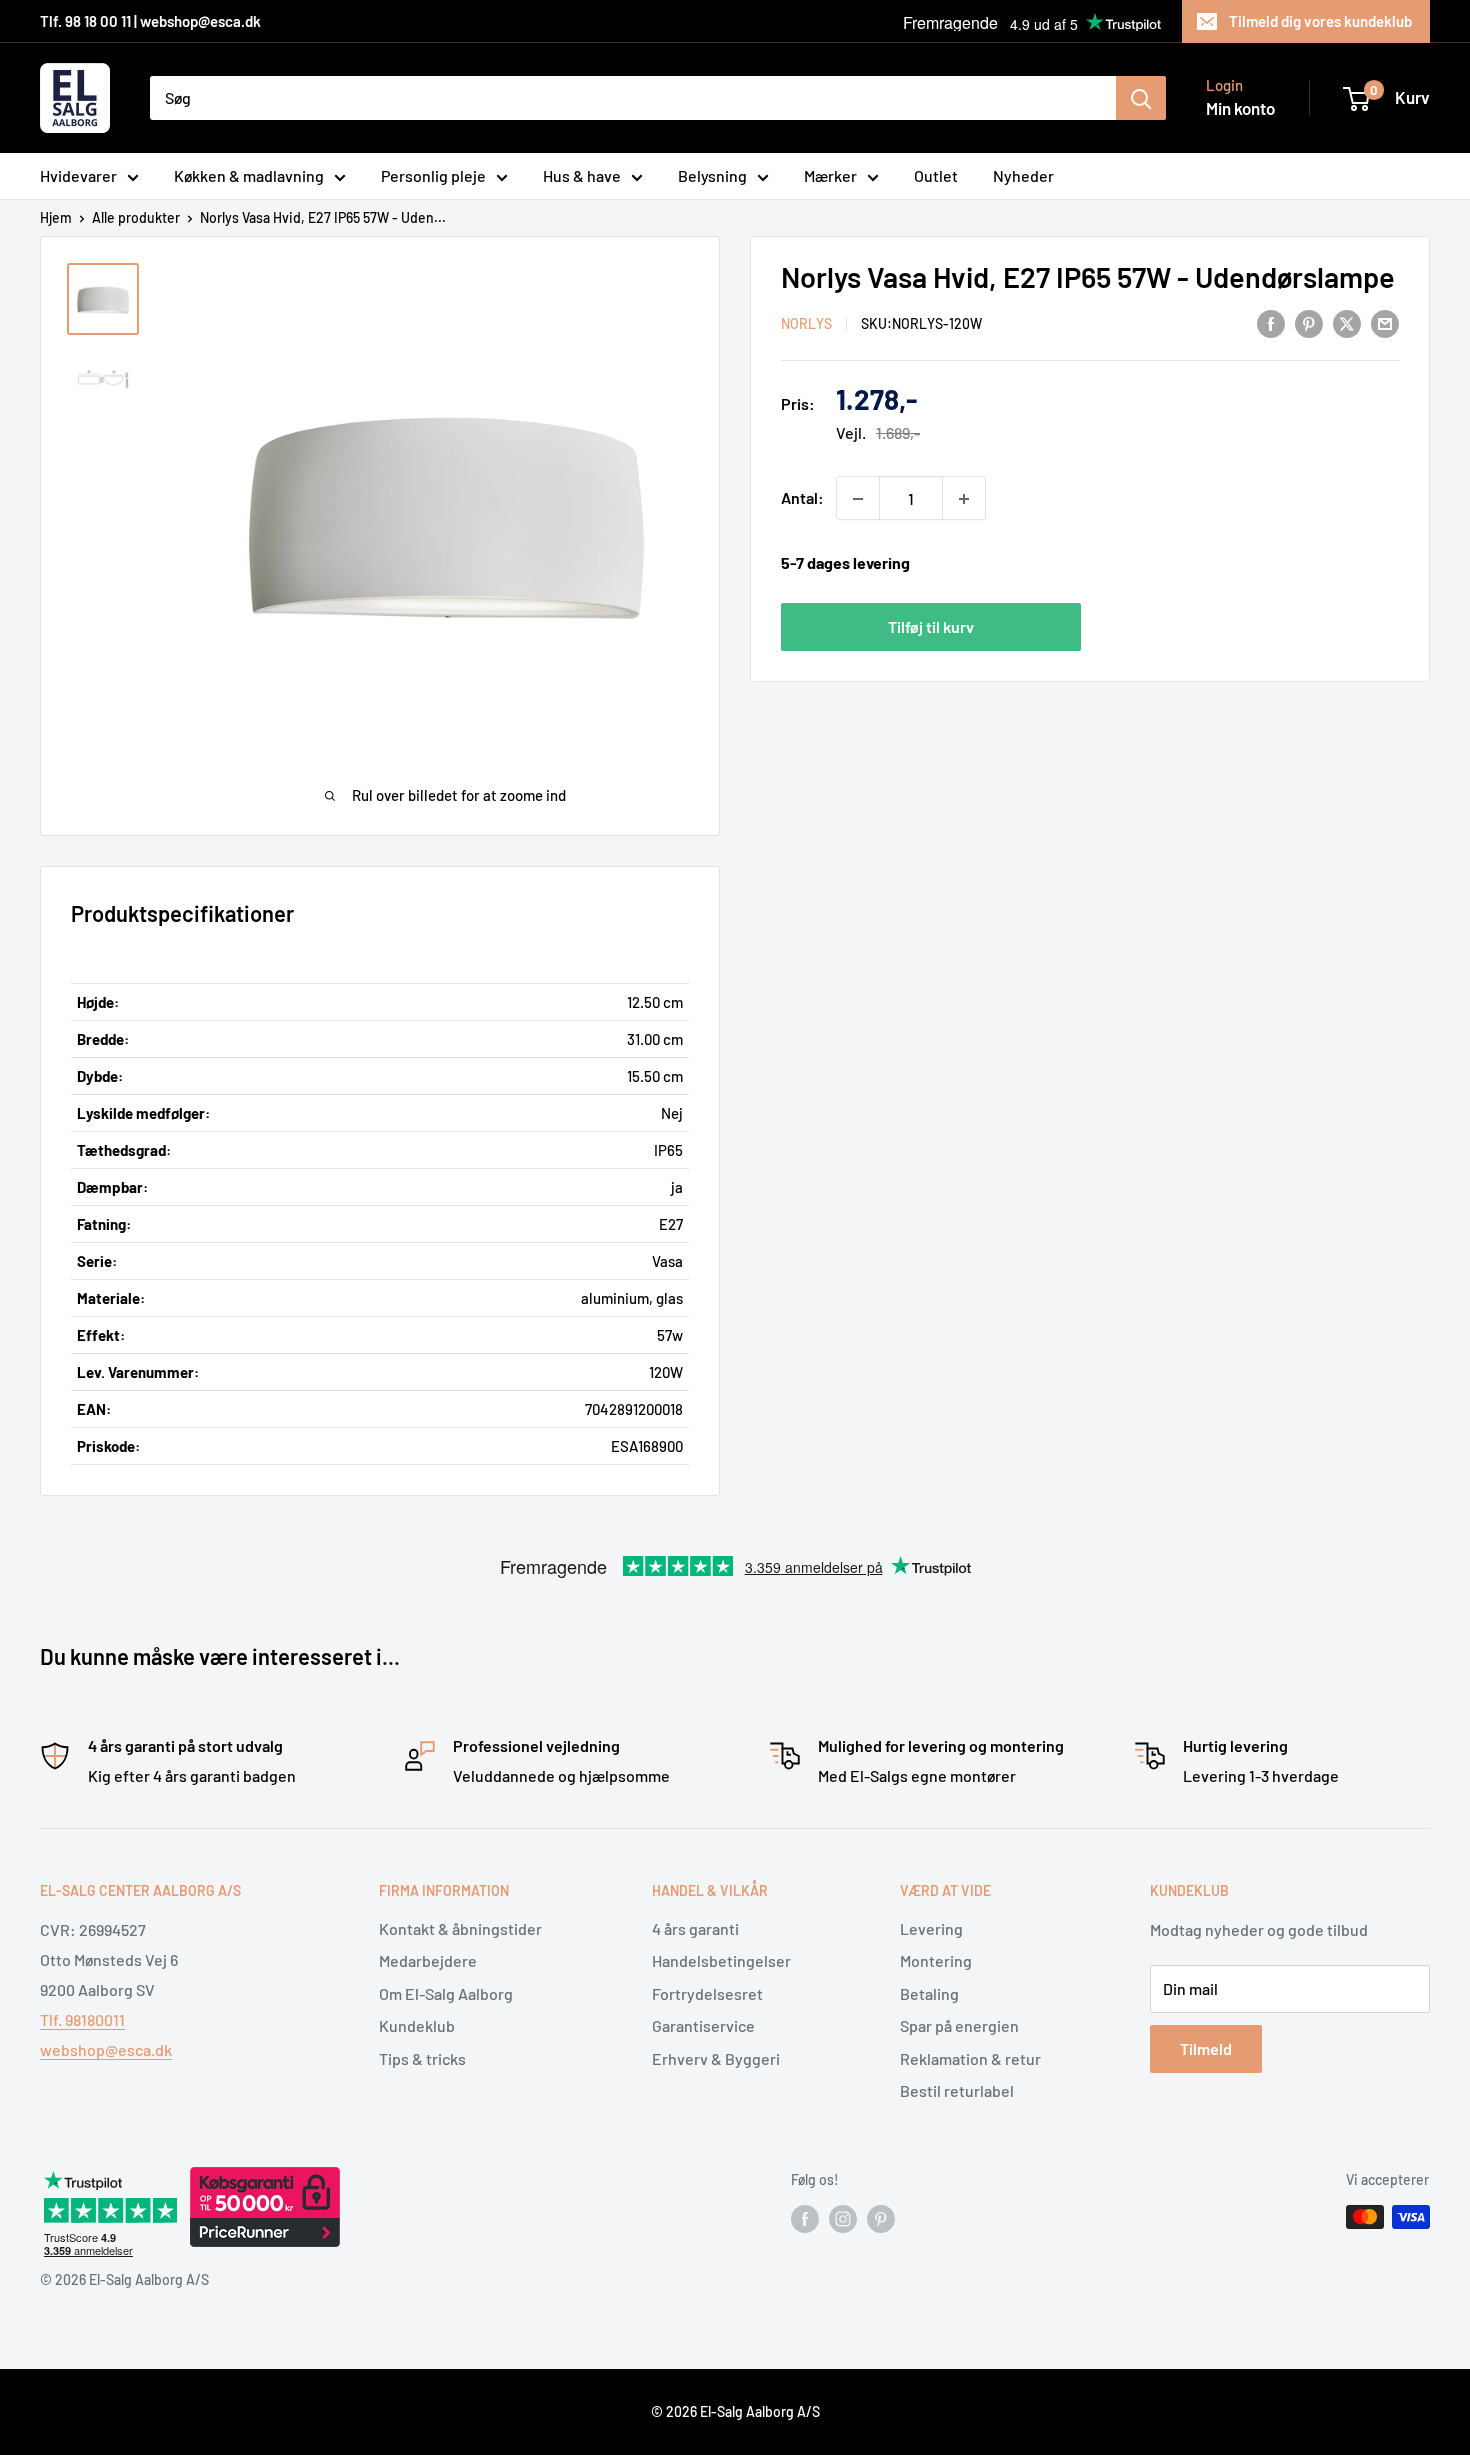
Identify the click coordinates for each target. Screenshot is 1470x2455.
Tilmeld (1206, 2048)
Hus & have (582, 175)
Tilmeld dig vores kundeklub (1320, 21)
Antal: (802, 498)
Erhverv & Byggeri (716, 2058)
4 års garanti (695, 1928)
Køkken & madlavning (249, 175)
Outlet (936, 175)
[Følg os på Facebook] (805, 2219)
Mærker (830, 175)
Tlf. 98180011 (82, 2019)
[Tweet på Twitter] (1347, 322)
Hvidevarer (78, 175)
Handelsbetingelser (721, 1960)
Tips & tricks (422, 2058)
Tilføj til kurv (931, 626)
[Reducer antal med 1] (858, 499)
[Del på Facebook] (1271, 322)
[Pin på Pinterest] (1309, 322)
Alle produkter (136, 217)
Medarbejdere (428, 1960)
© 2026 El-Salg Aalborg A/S (735, 2411)
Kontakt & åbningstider (460, 1928)
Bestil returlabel (957, 2090)
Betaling (929, 1993)
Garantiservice (703, 2025)
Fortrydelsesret (707, 1993)
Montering (936, 1960)
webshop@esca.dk (106, 2049)
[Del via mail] (1385, 322)
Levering (931, 1928)
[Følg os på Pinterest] (881, 2219)
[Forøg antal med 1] (964, 499)
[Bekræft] (1141, 98)
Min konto (1240, 108)
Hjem (56, 217)
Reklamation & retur (970, 2058)
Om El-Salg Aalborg (446, 1993)
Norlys (806, 324)
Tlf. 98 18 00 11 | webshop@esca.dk (150, 21)
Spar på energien (959, 2025)
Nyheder (1023, 175)
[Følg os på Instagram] (843, 2219)
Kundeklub (417, 2025)
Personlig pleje (433, 175)
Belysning (712, 175)
